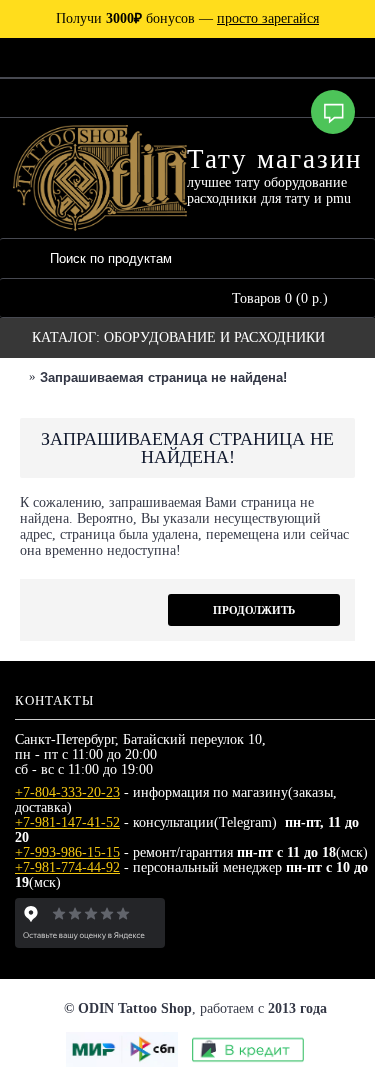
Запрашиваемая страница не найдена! (163, 377)
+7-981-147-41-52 (67, 822)
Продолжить (254, 610)
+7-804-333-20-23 (67, 792)
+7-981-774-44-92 (67, 867)
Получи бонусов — (187, 18)
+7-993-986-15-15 (67, 852)
